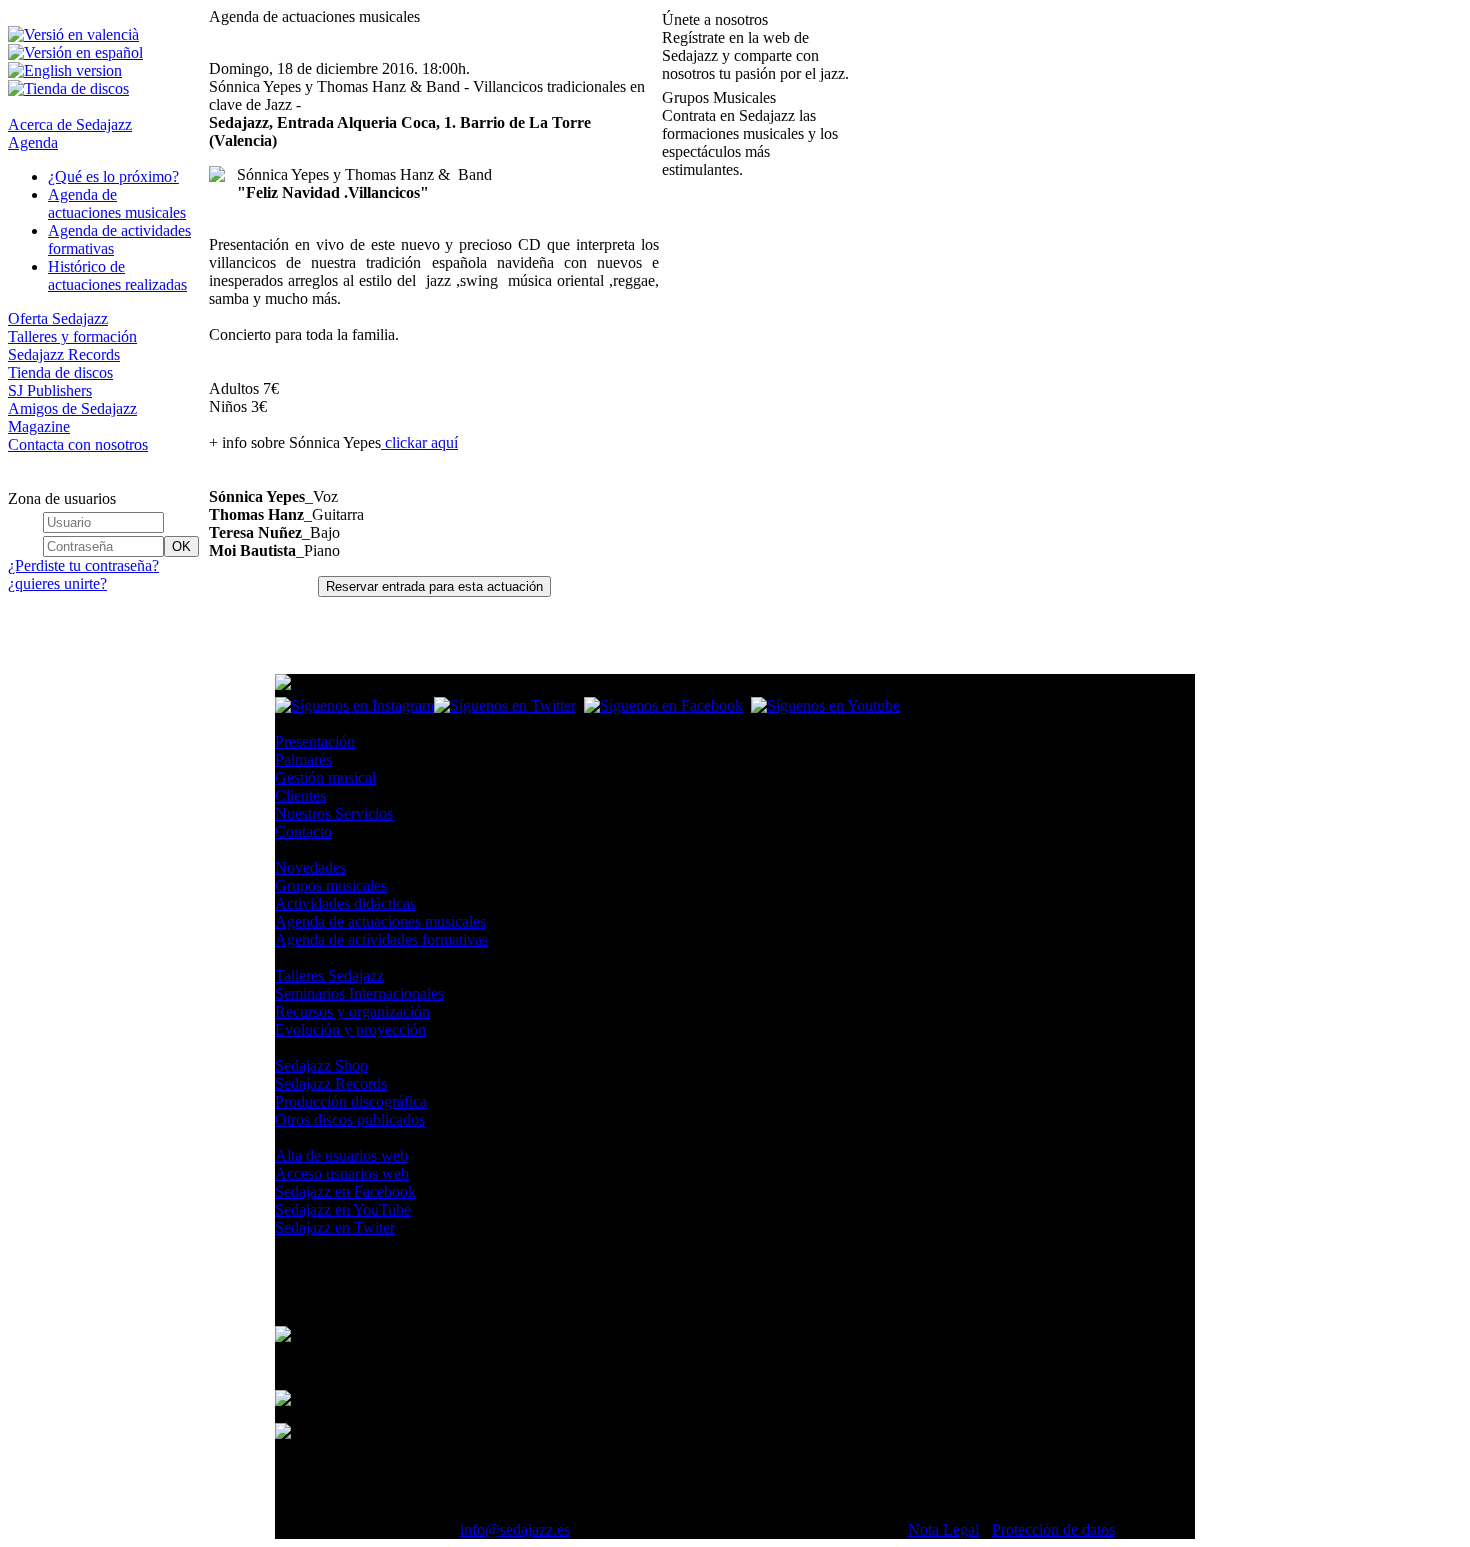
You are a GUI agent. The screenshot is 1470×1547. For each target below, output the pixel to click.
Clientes (300, 795)
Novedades (310, 867)
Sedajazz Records (64, 354)
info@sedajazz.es (515, 1529)
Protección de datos (1053, 1529)
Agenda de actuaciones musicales (117, 203)
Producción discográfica (351, 1101)
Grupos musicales (331, 885)
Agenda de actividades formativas (381, 939)
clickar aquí (419, 442)
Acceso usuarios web (342, 1173)
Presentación (315, 741)
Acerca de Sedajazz (70, 124)
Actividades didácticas (345, 903)
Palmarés (303, 759)
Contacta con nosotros (78, 444)
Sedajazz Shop (321, 1065)
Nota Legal (943, 1529)
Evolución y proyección (350, 1029)
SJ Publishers (50, 390)
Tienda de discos (60, 372)
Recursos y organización (352, 1011)
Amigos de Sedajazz (72, 408)
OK (181, 546)
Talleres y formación (72, 336)
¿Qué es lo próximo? (113, 176)
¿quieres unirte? (57, 583)
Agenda (33, 142)
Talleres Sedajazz (329, 975)
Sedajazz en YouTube (343, 1209)
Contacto (303, 831)
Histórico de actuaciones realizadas (117, 275)
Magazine (39, 426)
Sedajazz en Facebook (345, 1191)
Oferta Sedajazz (58, 318)
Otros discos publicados (350, 1119)
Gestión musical (325, 777)
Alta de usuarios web (341, 1155)
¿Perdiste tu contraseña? (83, 565)
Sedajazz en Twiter (335, 1227)
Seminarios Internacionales (359, 993)
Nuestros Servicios (334, 813)
